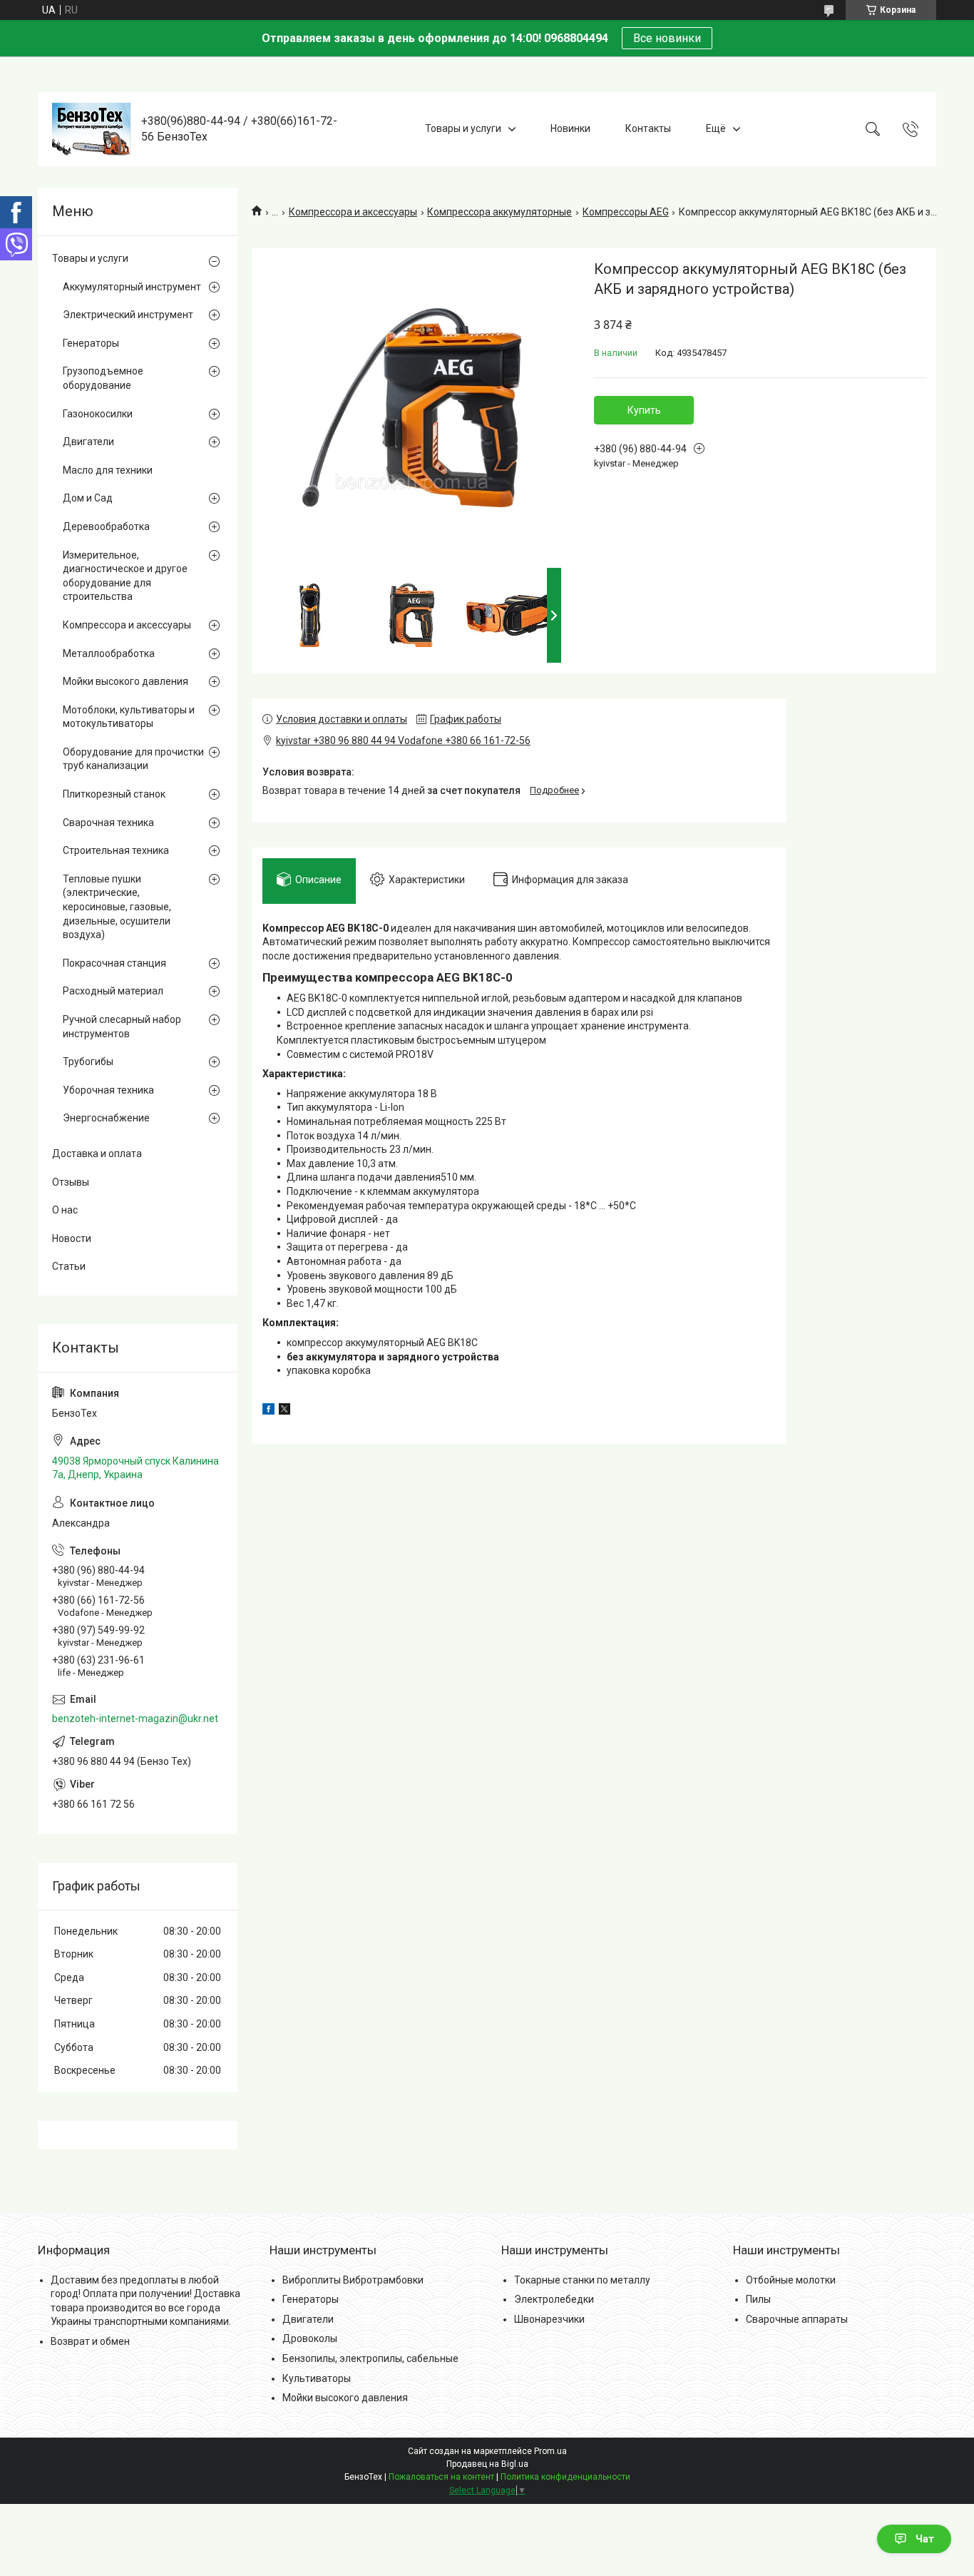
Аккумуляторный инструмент (132, 287)
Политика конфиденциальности (565, 2477)
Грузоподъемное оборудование (103, 378)
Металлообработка (109, 653)
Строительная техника (116, 850)
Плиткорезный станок (114, 794)
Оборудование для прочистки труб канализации (133, 759)
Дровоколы (310, 2338)
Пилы (758, 2299)
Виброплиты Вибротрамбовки (353, 2280)
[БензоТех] (91, 129)
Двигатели (88, 442)
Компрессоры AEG (626, 212)
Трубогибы (88, 1062)
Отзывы (71, 1182)
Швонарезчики (549, 2319)
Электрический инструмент (128, 315)
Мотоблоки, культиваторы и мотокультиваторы (129, 717)
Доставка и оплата (97, 1154)
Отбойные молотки (791, 2280)
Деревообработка (106, 526)
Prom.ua (550, 2451)
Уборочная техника (108, 1090)
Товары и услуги (463, 128)
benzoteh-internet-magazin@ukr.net (135, 1719)
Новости (72, 1238)
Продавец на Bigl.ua (487, 2464)
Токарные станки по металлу (582, 2280)
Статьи (69, 1266)
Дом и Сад (88, 498)
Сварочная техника (108, 823)
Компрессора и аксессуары (353, 212)
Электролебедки (554, 2299)
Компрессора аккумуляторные (499, 212)
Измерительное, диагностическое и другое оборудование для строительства (125, 576)
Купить (644, 410)
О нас (65, 1210)
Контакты (648, 128)
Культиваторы (317, 2378)
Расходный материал (113, 991)
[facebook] (268, 1411)
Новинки (570, 128)
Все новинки (667, 38)
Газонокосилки (98, 414)
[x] (284, 1411)
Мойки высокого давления (125, 681)
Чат (925, 2539)
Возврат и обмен (90, 2341)
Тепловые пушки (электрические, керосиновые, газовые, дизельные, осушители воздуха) (117, 907)
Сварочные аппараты (797, 2319)
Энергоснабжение (106, 1118)
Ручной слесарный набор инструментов (122, 1027)
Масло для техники (108, 470)
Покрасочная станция (114, 963)
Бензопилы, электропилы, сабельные (370, 2358)
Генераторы (91, 343)
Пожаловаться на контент (441, 2477)
